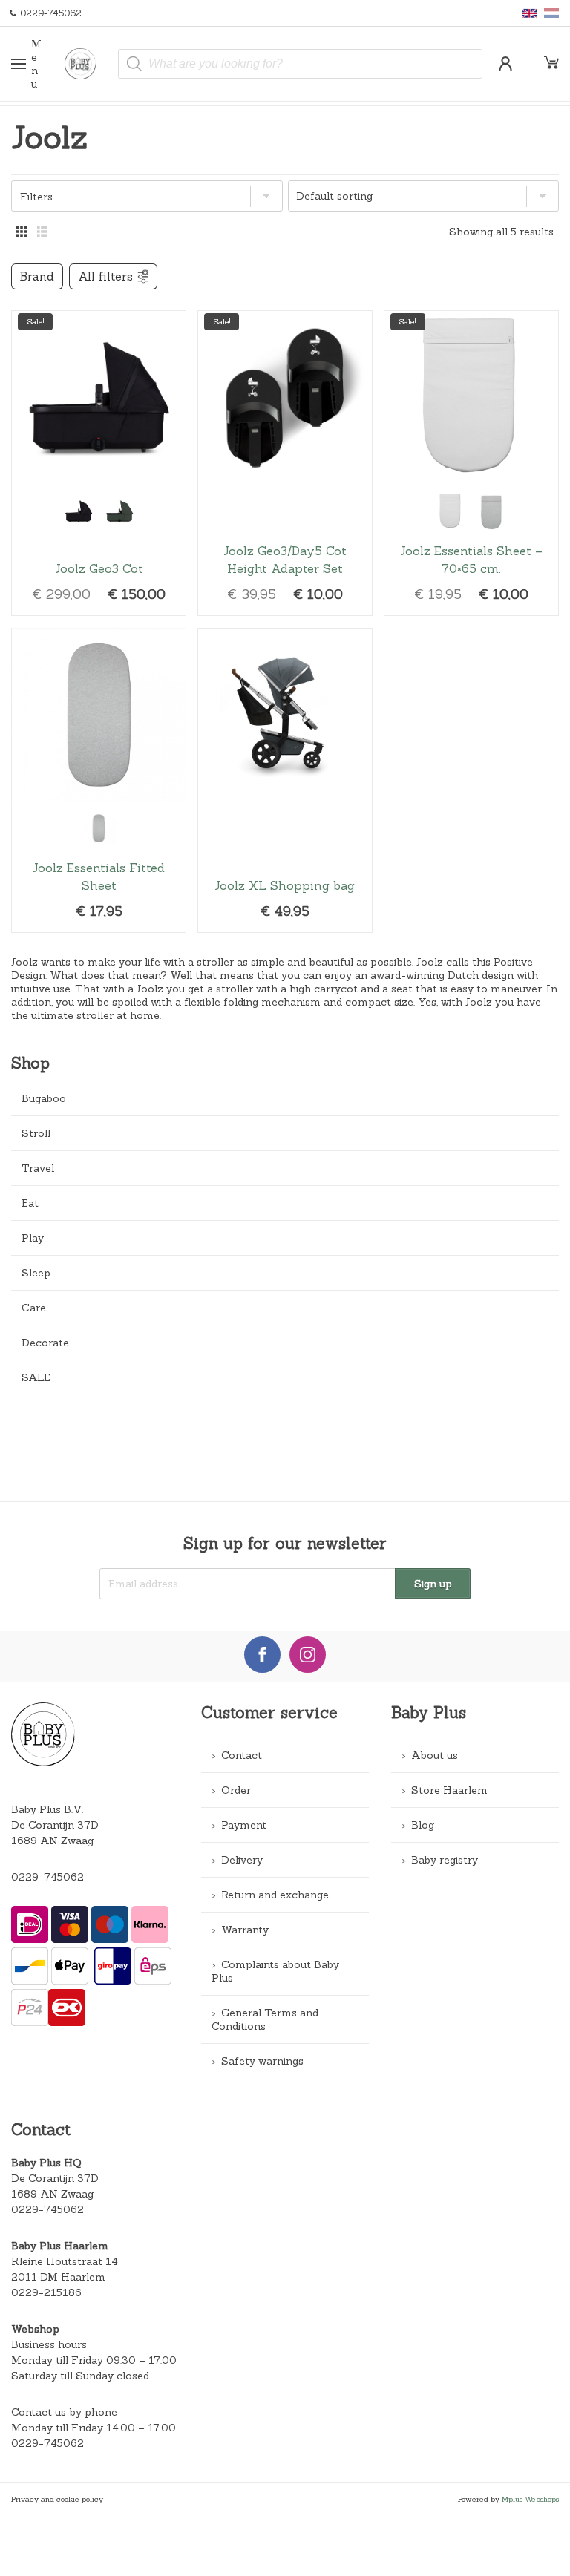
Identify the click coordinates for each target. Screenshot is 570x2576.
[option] (78, 511)
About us (435, 1755)
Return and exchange (275, 1895)
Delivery (242, 1860)
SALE (36, 1377)
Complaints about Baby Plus (275, 1971)
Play (33, 1238)
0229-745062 (47, 1877)
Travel (38, 1168)
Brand (37, 276)
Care (34, 1308)
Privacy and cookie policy (57, 2499)
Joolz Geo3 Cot (99, 463)
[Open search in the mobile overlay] (300, 64)
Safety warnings (262, 2061)
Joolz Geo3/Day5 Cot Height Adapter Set (285, 463)
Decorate (45, 1343)
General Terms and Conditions (265, 2019)
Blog (423, 1825)
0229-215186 (46, 2292)
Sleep (36, 1273)
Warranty (245, 1930)
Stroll (36, 1133)
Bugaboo (44, 1098)
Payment (244, 1825)
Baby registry (445, 1860)
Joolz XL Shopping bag (285, 781)
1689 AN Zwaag (52, 2194)
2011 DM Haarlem (58, 2277)
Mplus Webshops (530, 2499)
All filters (105, 276)
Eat (30, 1203)
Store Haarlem (449, 1790)
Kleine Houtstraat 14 (65, 2261)
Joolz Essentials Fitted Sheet (99, 781)
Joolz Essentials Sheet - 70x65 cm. (471, 463)
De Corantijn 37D (55, 2178)
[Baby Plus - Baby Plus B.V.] (86, 64)
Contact (242, 1755)
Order (236, 1790)
